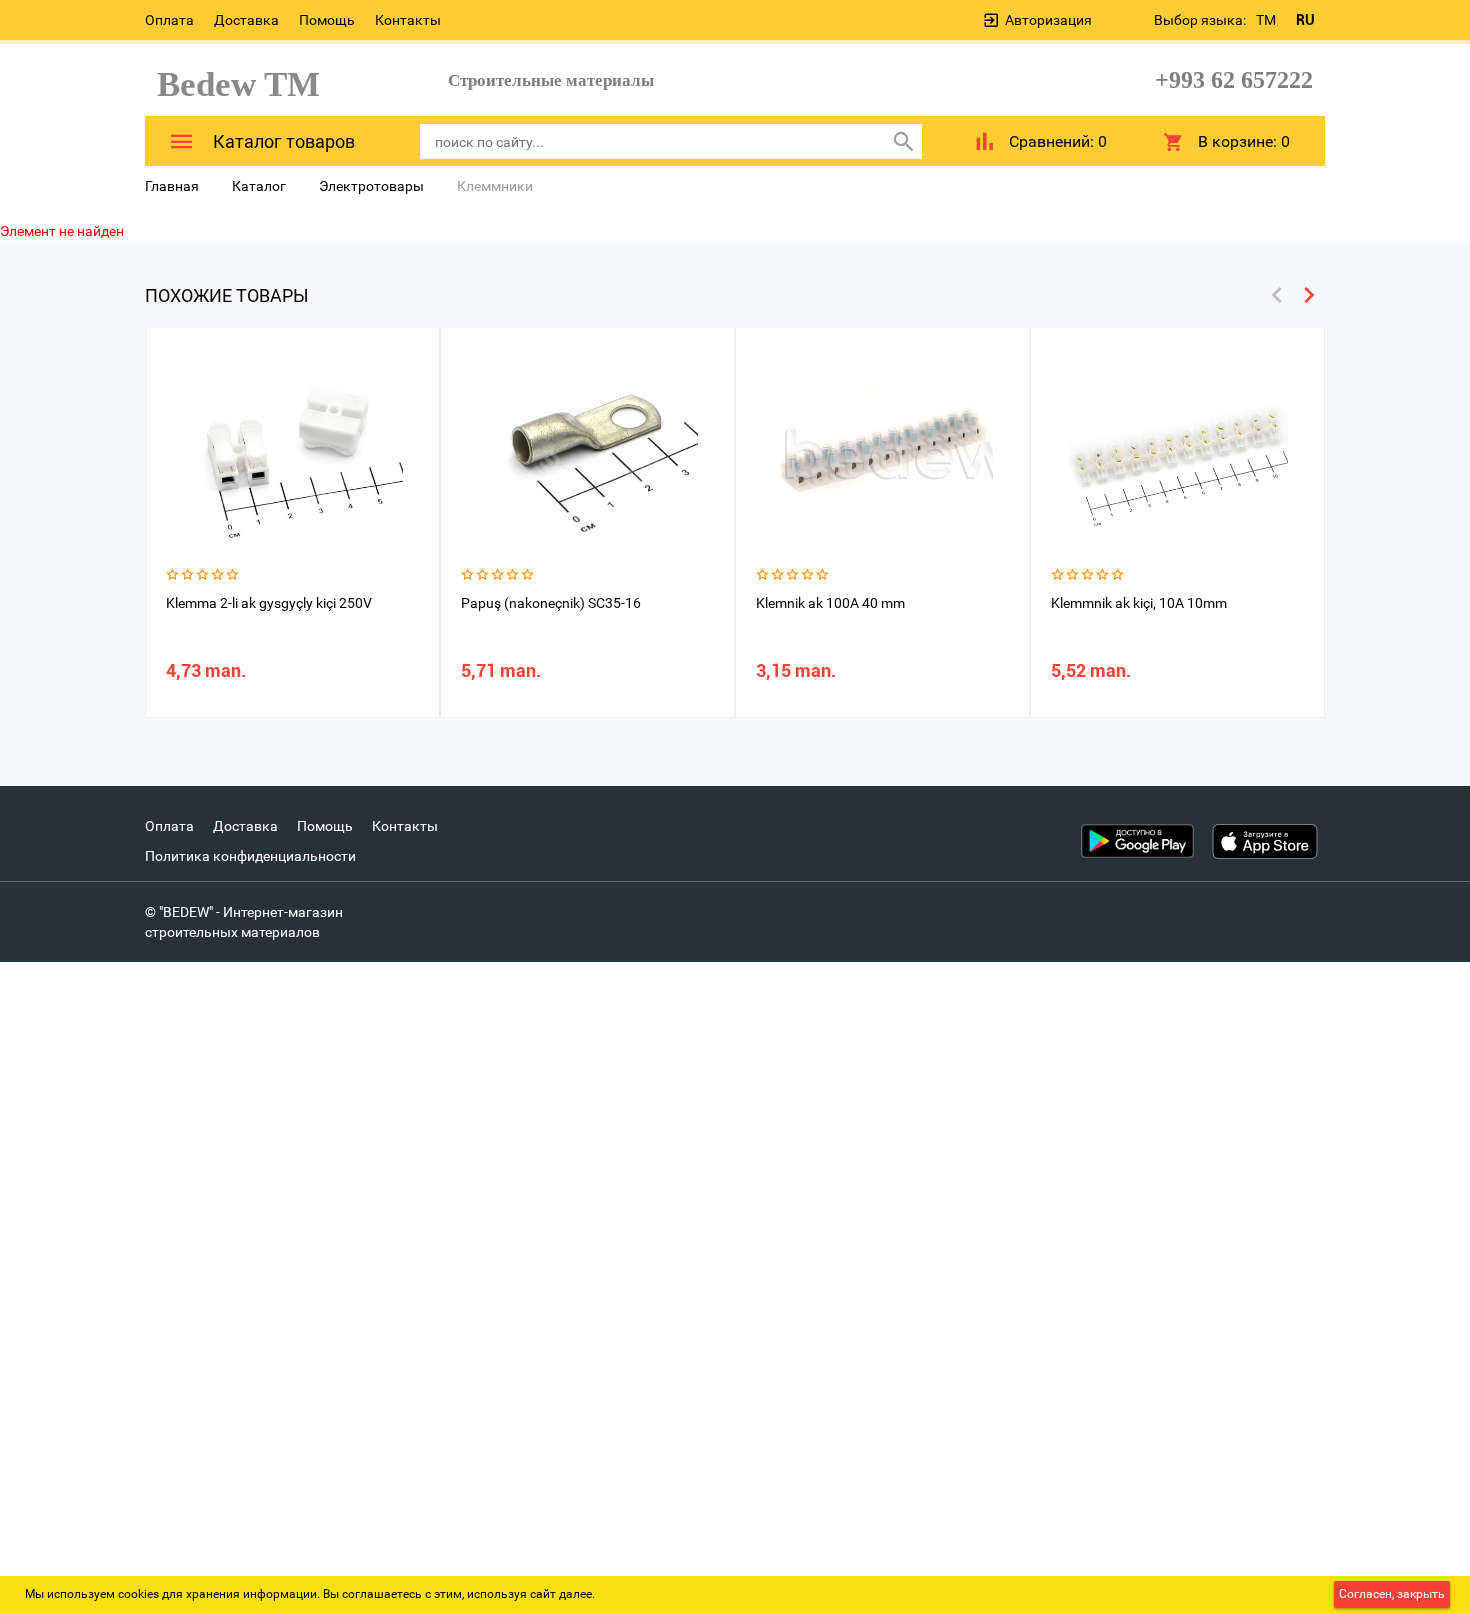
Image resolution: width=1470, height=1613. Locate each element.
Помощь (327, 20)
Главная (172, 186)
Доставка (246, 20)
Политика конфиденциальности (250, 856)
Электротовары (371, 186)
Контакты (408, 20)
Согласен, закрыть (1392, 1594)
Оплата (169, 20)
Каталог (259, 186)
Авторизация (1048, 20)
